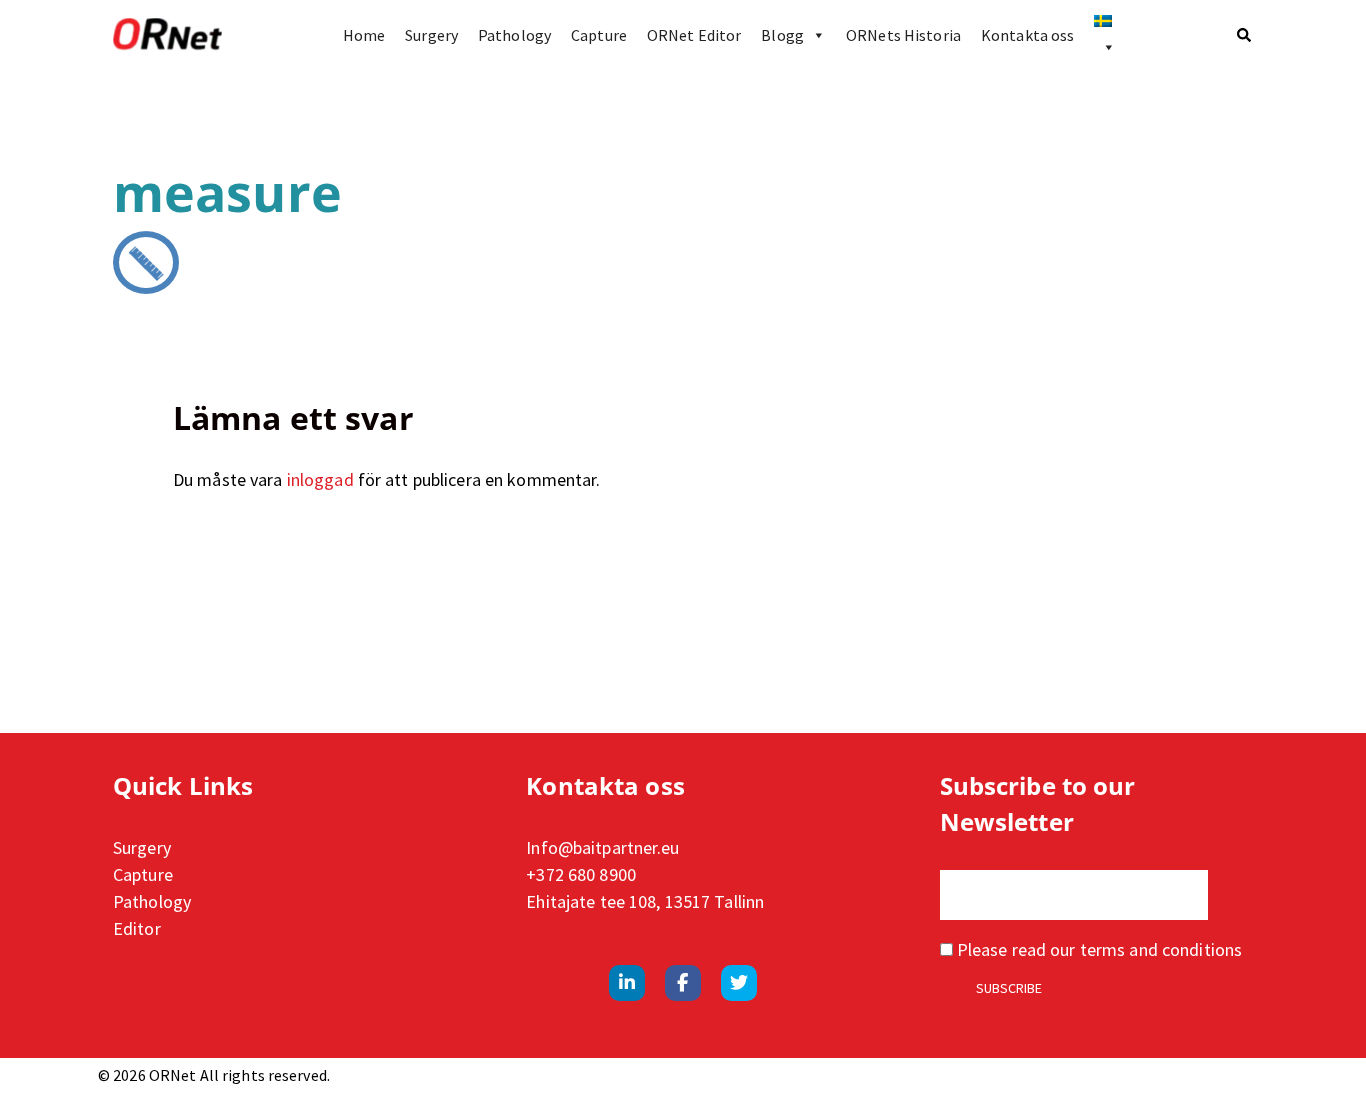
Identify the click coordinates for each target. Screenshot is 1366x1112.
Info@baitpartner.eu (602, 847)
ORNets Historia (903, 35)
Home (364, 35)
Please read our (1097, 949)
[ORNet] (167, 35)
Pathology (514, 35)
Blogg (782, 35)
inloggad (320, 479)
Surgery (431, 35)
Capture (599, 35)
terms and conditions (1161, 949)
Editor (137, 928)
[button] (1245, 35)
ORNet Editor (694, 35)
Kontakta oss (1027, 35)
